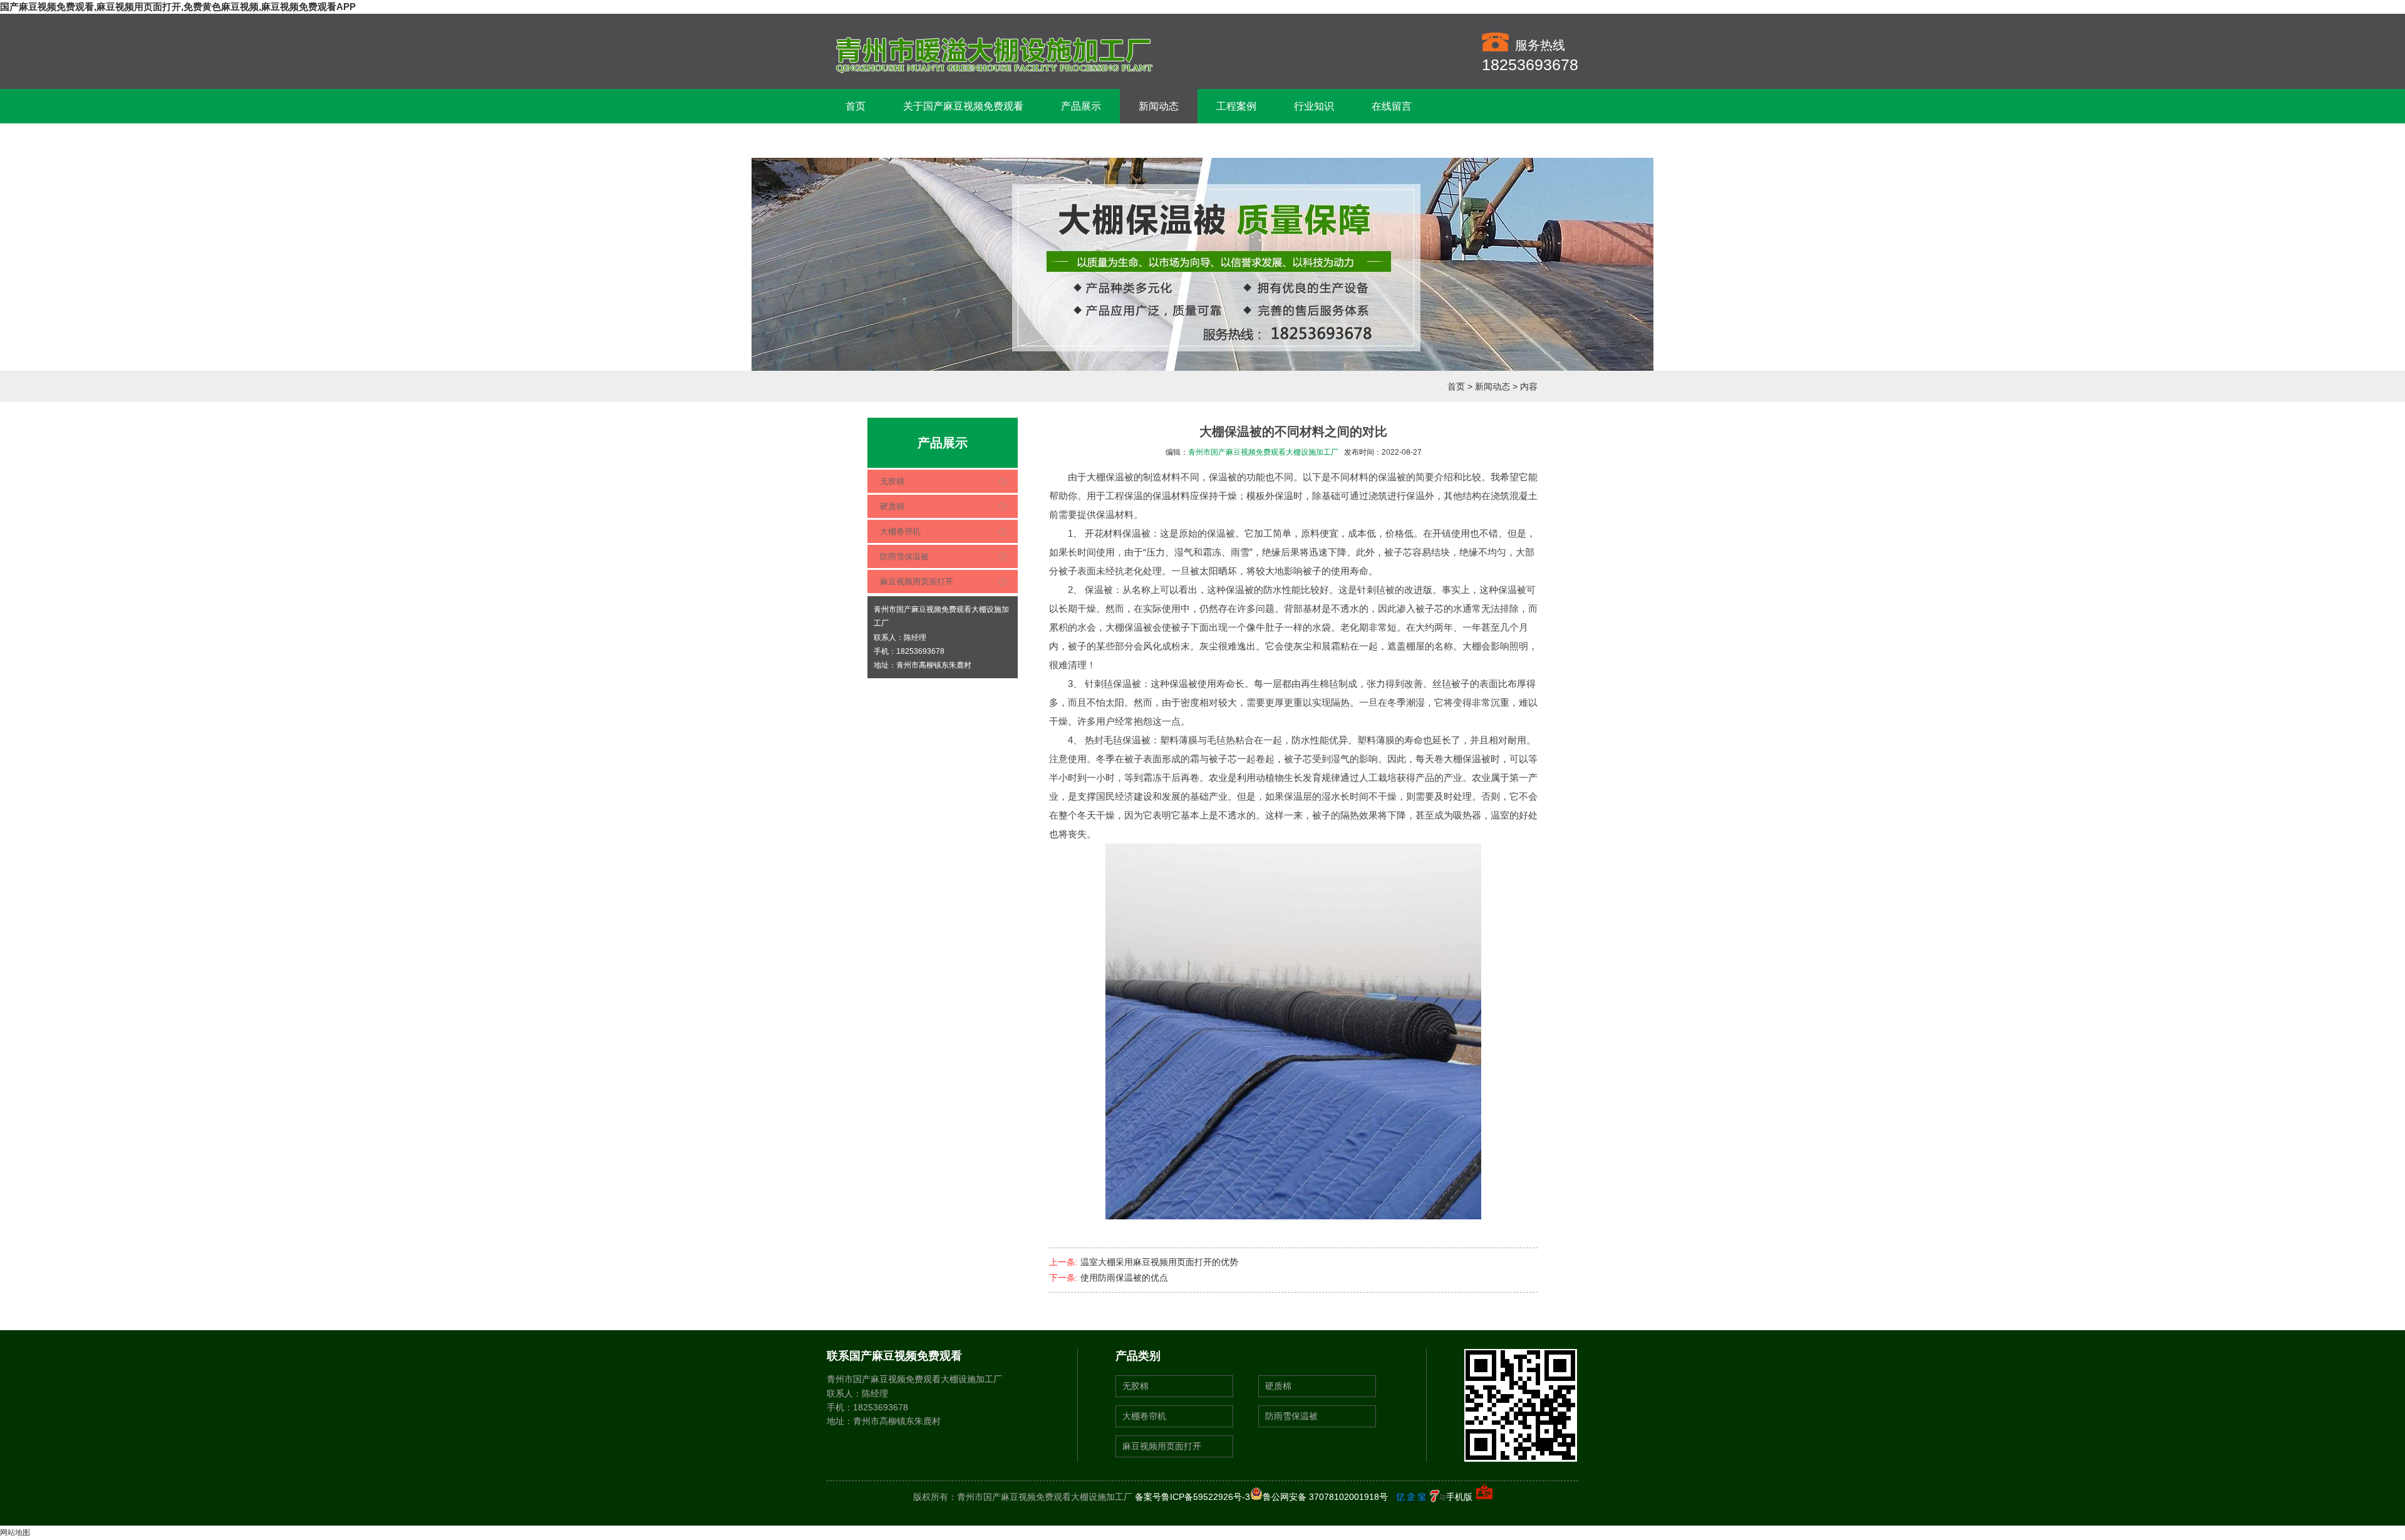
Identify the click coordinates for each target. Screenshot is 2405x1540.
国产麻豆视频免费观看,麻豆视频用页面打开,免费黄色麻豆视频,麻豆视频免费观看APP (178, 7)
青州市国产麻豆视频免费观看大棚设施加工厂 (1263, 452)
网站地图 (15, 1532)
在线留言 (1392, 106)
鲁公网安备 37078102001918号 (1325, 1497)
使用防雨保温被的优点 (1124, 1278)
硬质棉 (892, 506)
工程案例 (1236, 106)
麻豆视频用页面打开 (917, 581)
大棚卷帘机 (900, 531)
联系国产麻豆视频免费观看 (906, 141)
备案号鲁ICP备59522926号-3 (1192, 1497)
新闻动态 (1159, 106)
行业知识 (1314, 106)
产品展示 (1081, 106)
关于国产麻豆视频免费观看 (963, 106)
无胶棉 (892, 481)
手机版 (1459, 1497)
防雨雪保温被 (904, 556)
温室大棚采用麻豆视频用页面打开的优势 (1159, 1262)
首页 (856, 106)
